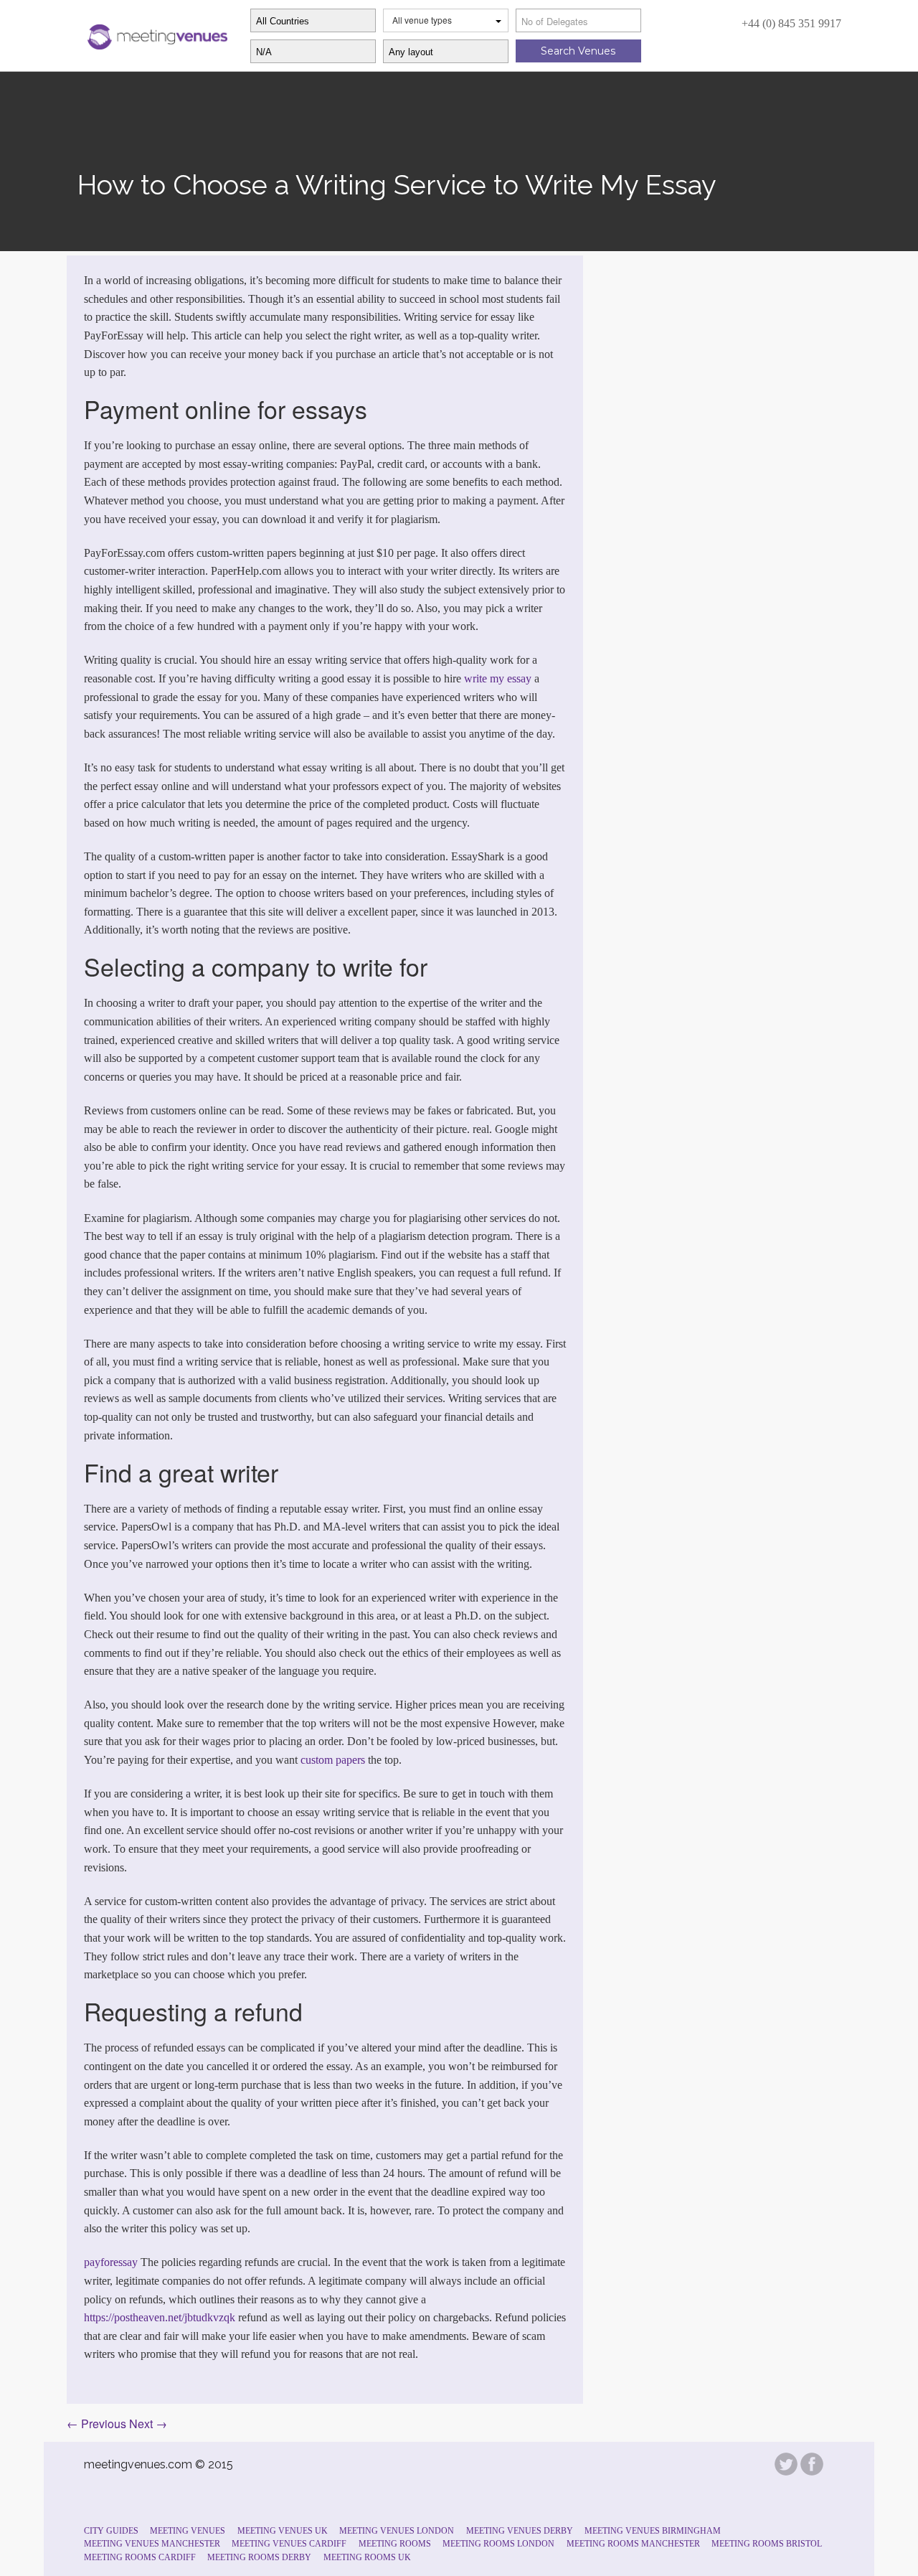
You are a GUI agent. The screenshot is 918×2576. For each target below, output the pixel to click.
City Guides (111, 2531)
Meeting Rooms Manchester (633, 2544)
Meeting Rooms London (498, 2544)
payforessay (111, 2262)
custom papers (333, 1760)
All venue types (422, 20)
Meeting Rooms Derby (259, 2557)
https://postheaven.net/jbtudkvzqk (160, 2317)
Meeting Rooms (395, 2544)
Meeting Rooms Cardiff (140, 2557)
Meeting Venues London (397, 2531)
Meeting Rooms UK (367, 2557)
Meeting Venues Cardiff (289, 2544)
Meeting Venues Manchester (152, 2544)
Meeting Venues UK (283, 2531)
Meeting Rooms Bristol (767, 2544)
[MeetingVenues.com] (156, 34)
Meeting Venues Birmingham (653, 2531)
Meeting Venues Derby (520, 2531)
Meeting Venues (188, 2531)
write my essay (498, 678)
